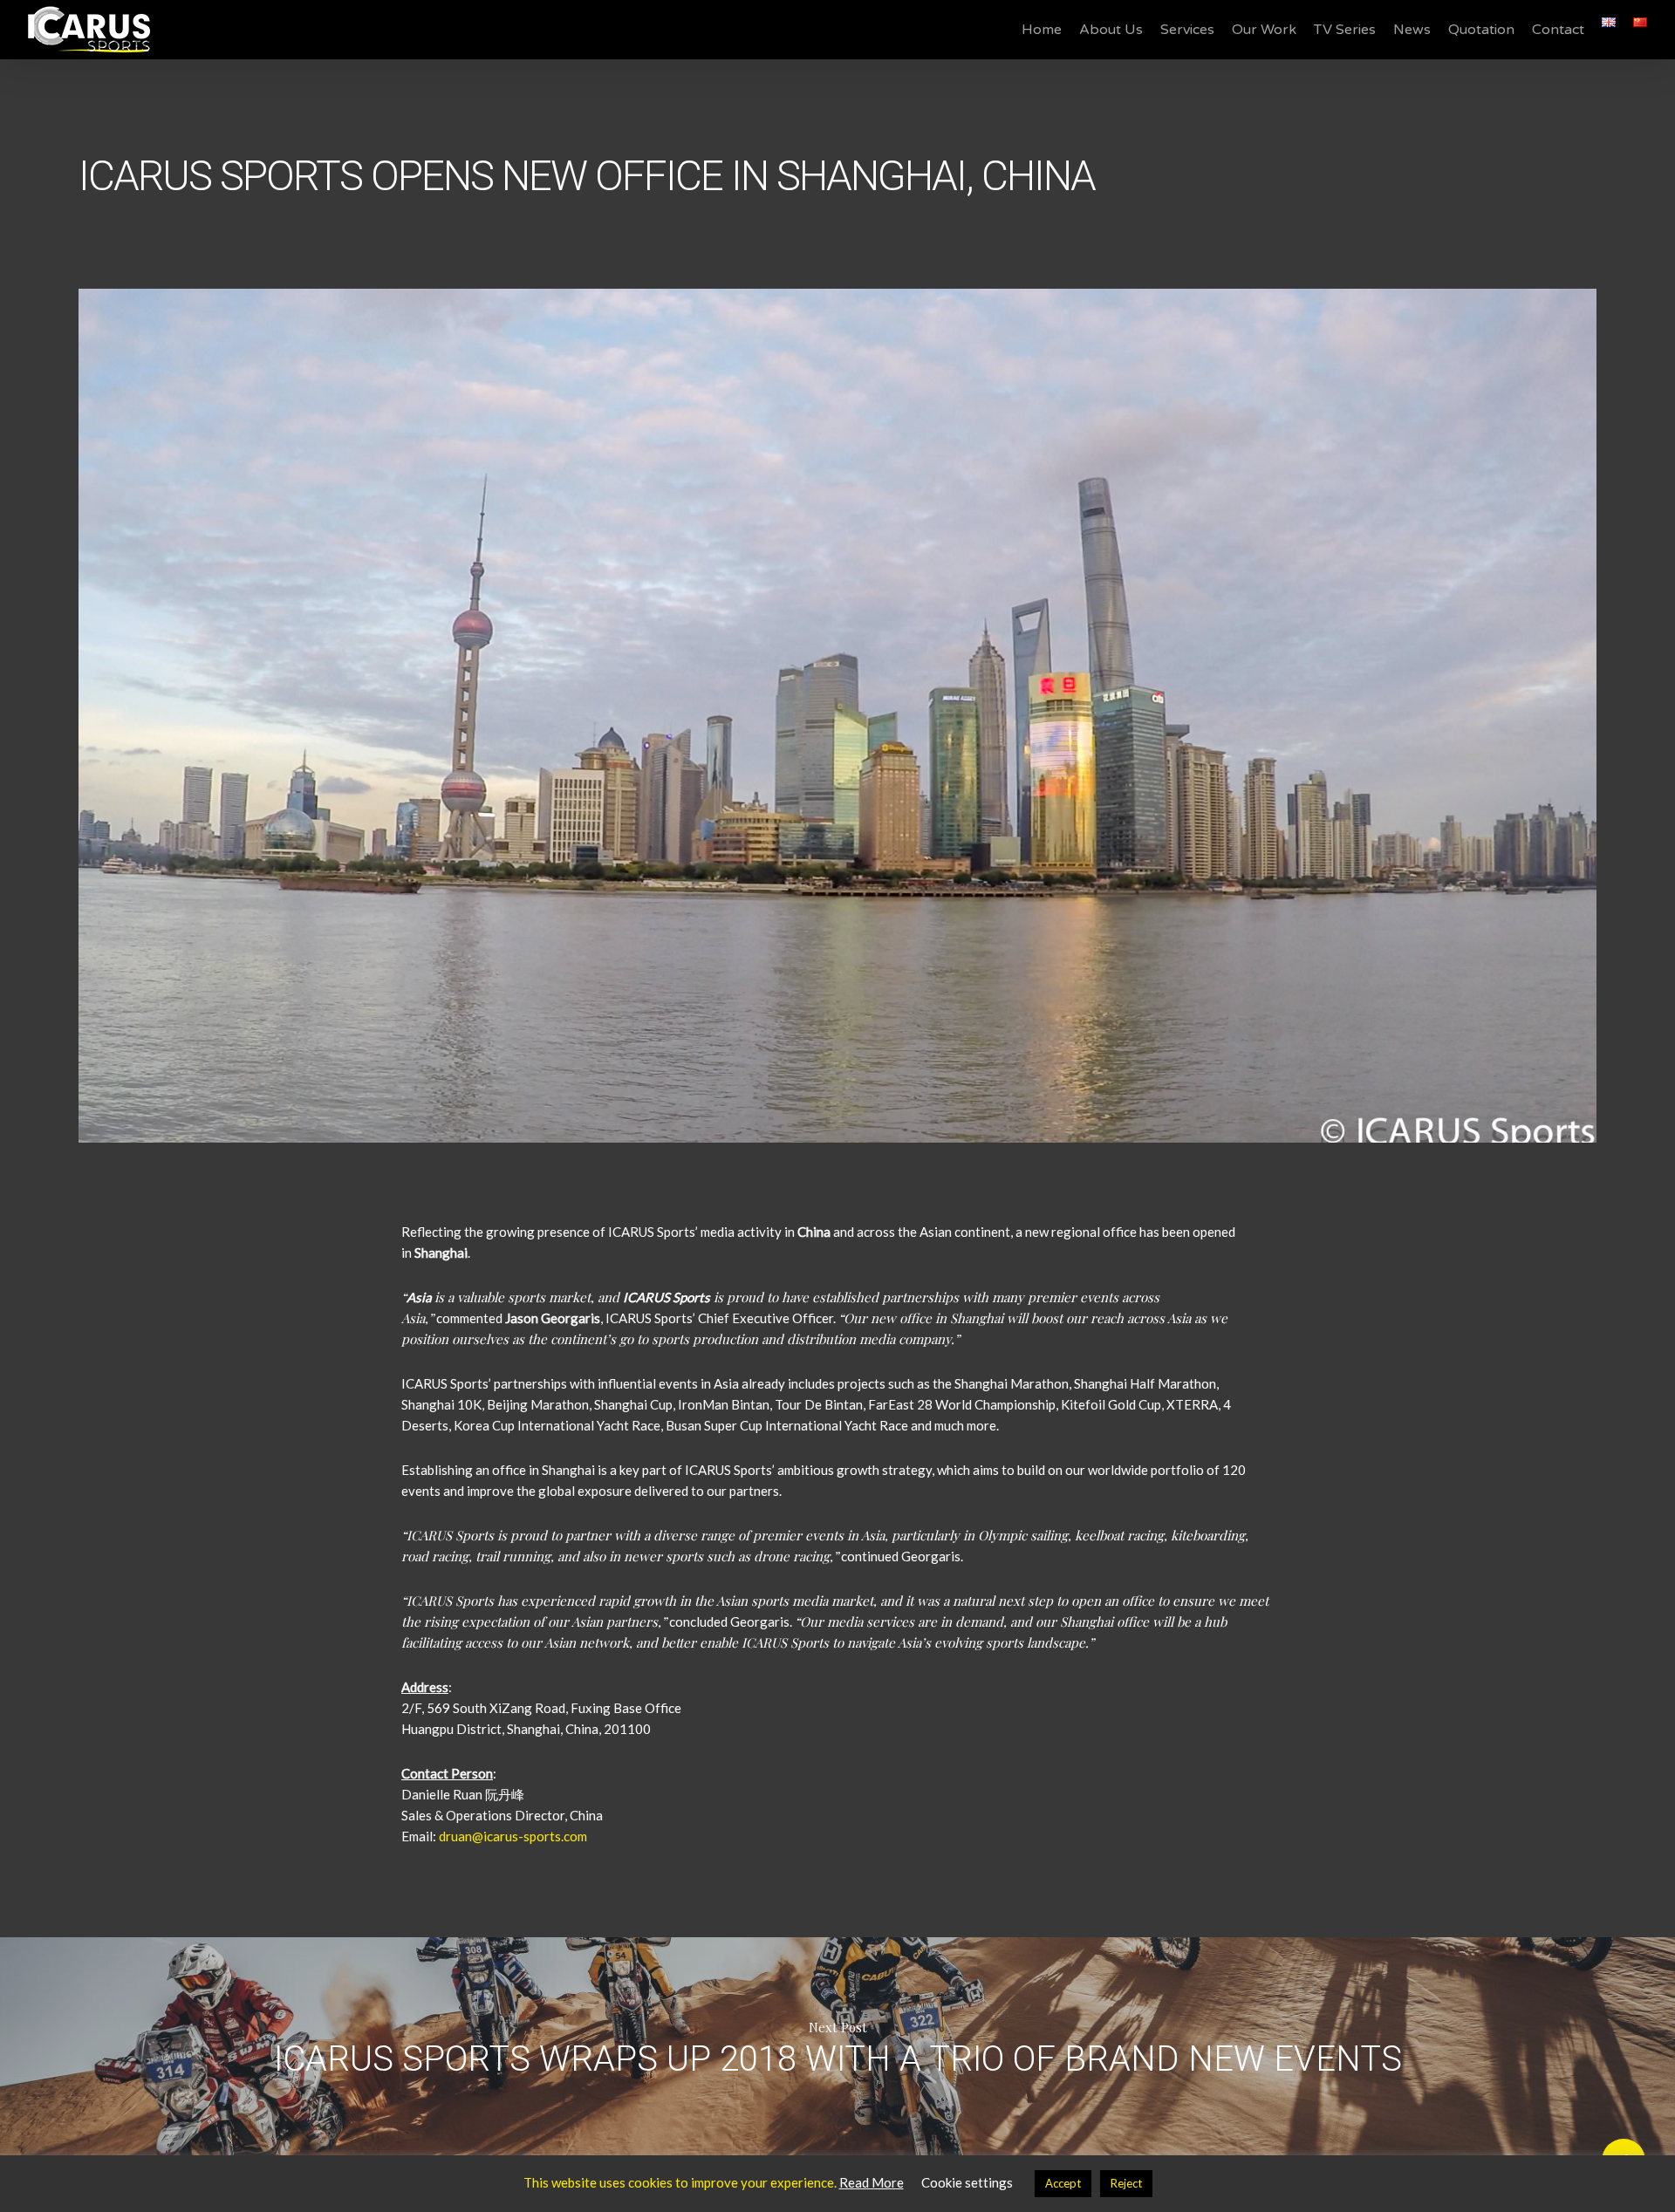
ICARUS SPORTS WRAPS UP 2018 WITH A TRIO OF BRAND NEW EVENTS (837, 2046)
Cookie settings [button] (967, 2182)
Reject (1126, 2183)
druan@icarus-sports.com (513, 1836)
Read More (872, 2182)
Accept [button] (1063, 2183)
